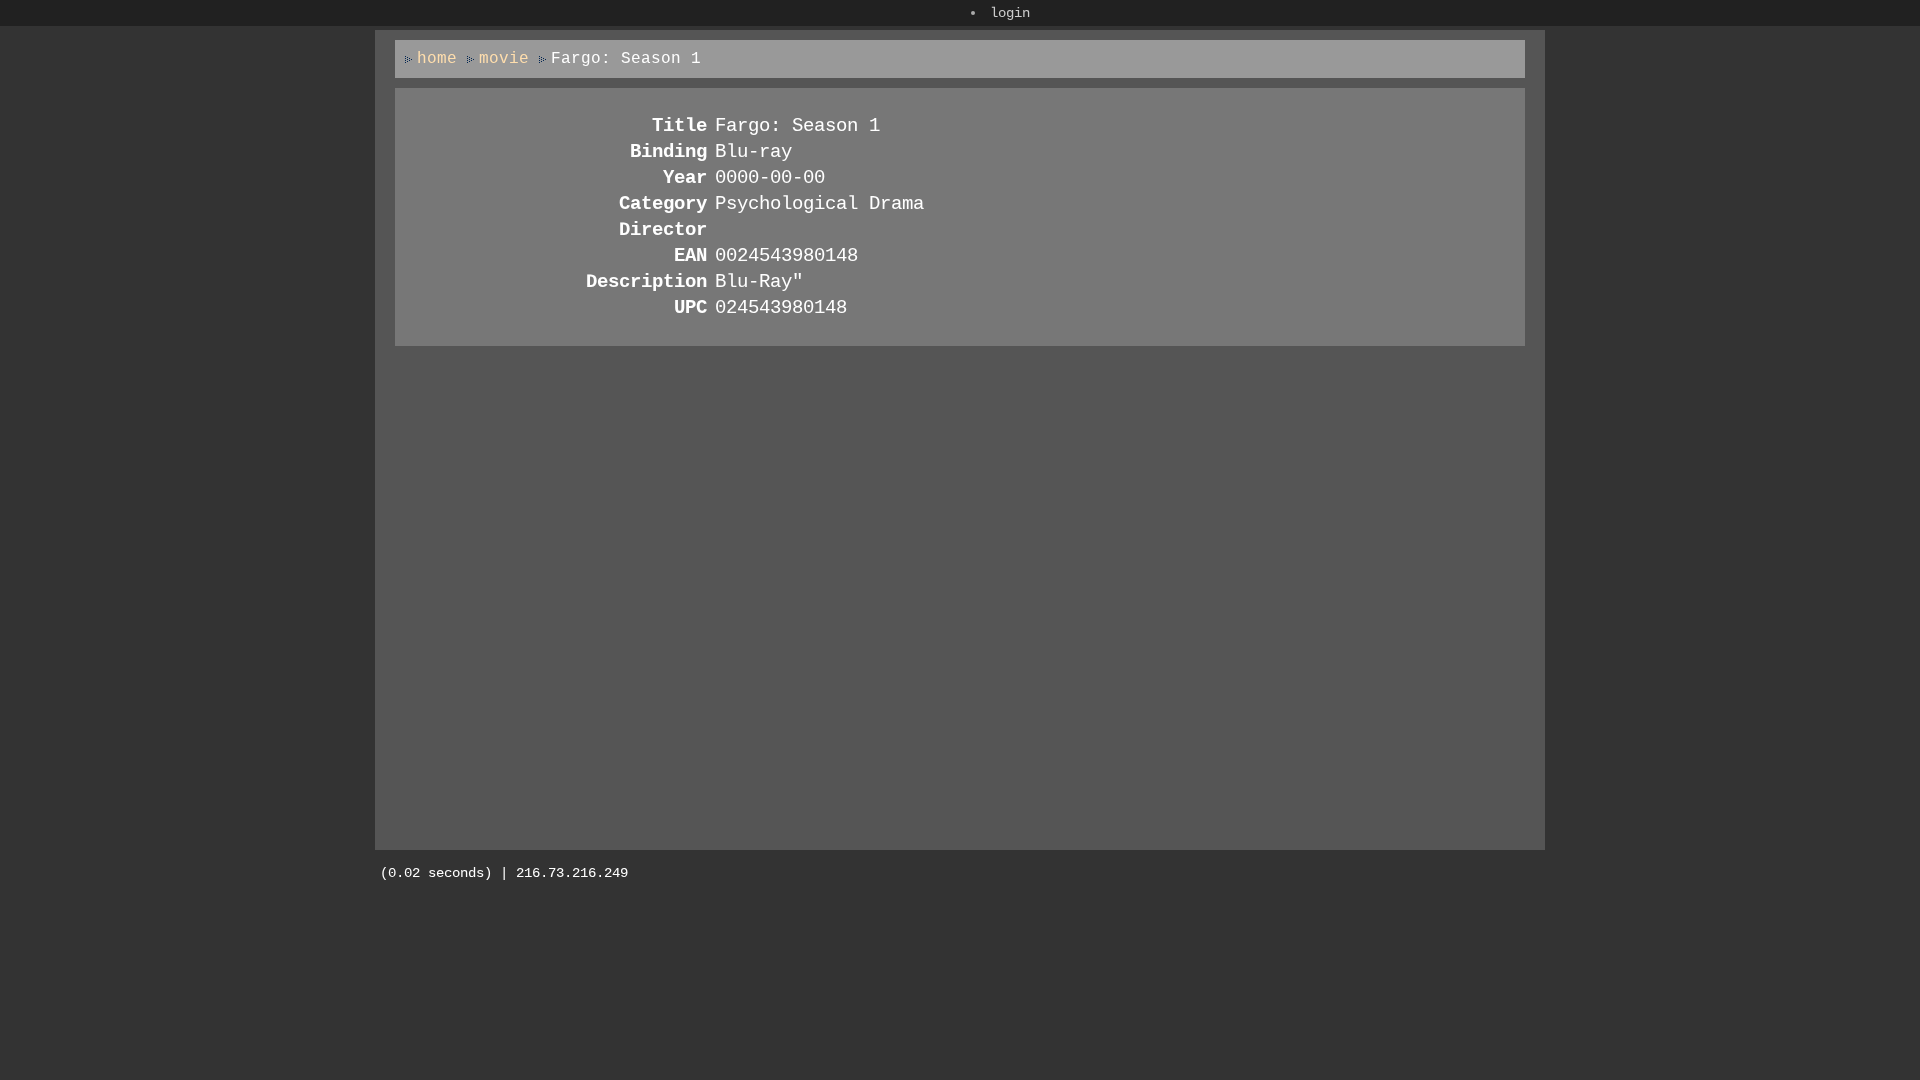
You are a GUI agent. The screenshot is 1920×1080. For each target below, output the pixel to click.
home (437, 59)
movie (504, 59)
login (1010, 13)
